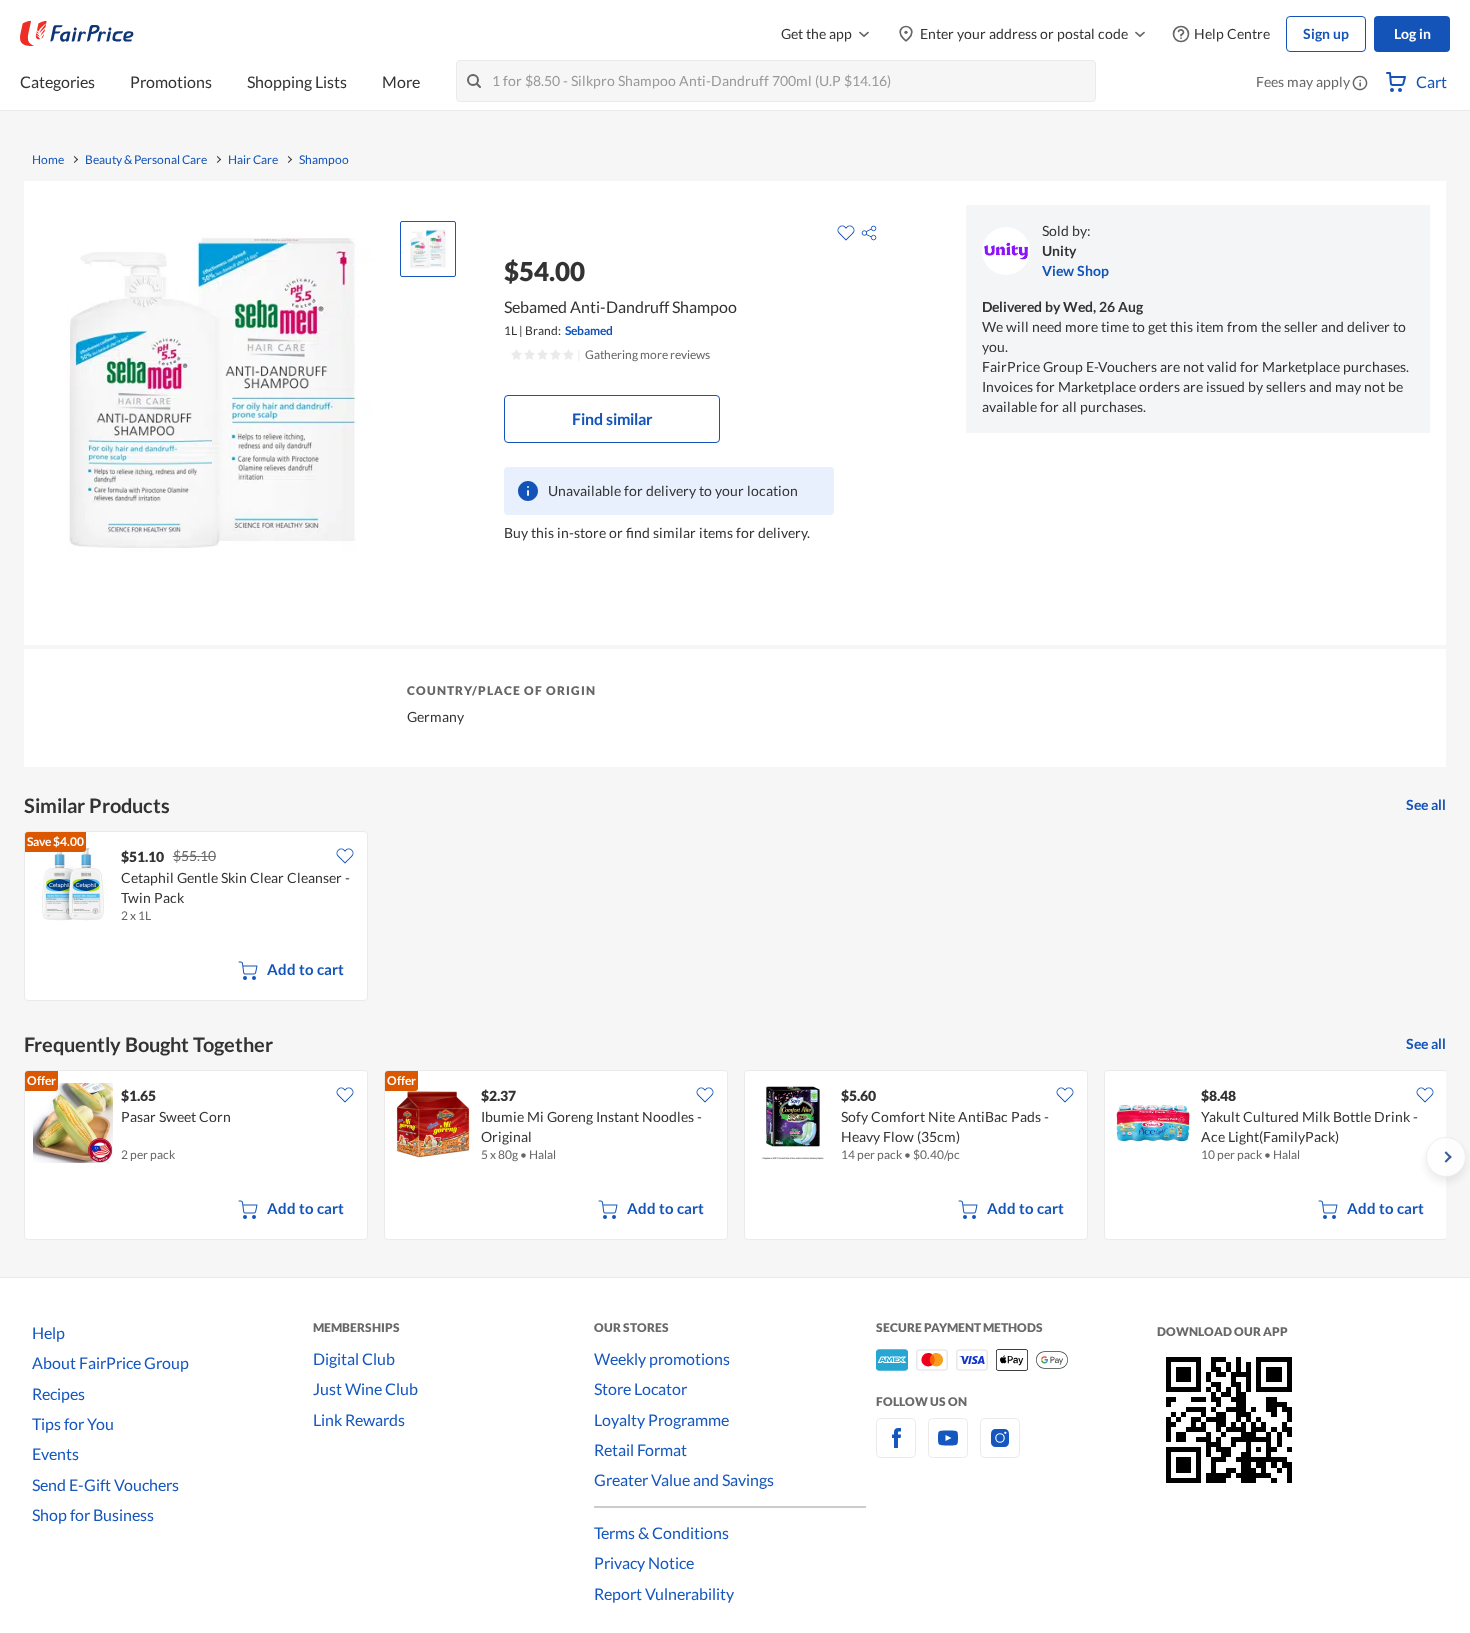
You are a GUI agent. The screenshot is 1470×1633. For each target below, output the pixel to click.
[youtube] (948, 1449)
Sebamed (589, 330)
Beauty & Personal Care (146, 160)
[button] (1360, 84)
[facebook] (896, 1449)
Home (48, 160)
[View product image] (428, 249)
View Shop (1075, 270)
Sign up (1326, 33)
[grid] (735, 918)
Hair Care (253, 160)
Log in (1412, 33)
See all (1426, 804)
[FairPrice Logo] (77, 34)
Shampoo (324, 160)
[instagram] (1000, 1449)
